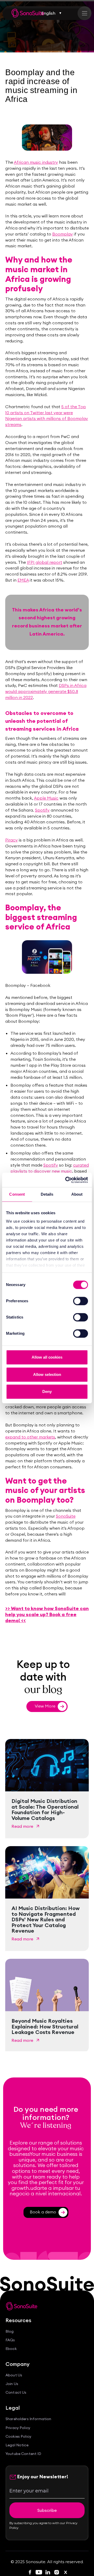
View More (49, 1706)
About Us (14, 2375)
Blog (10, 2331)
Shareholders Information (28, 2419)
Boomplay (63, 234)
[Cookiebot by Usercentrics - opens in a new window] (66, 1180)
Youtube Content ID (23, 2454)
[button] (52, 13)
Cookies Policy (18, 2436)
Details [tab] (47, 1194)
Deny (47, 1391)
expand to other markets (30, 1437)
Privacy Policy (18, 2428)
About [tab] (77, 1194)
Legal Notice (17, 2445)
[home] (28, 13)
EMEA (23, 580)
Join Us (12, 2384)
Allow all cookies (47, 1357)
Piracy (11, 840)
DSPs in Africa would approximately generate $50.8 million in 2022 (46, 691)
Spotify (42, 810)
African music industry (36, 162)
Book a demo (47, 2212)
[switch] (81, 1301)
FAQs (10, 2340)
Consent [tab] (17, 1194)
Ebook (11, 2349)
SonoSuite (66, 1516)
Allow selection (47, 1374)
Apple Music (46, 798)
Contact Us (16, 2392)
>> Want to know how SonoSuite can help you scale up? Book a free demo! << (47, 1614)
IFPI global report (45, 562)
